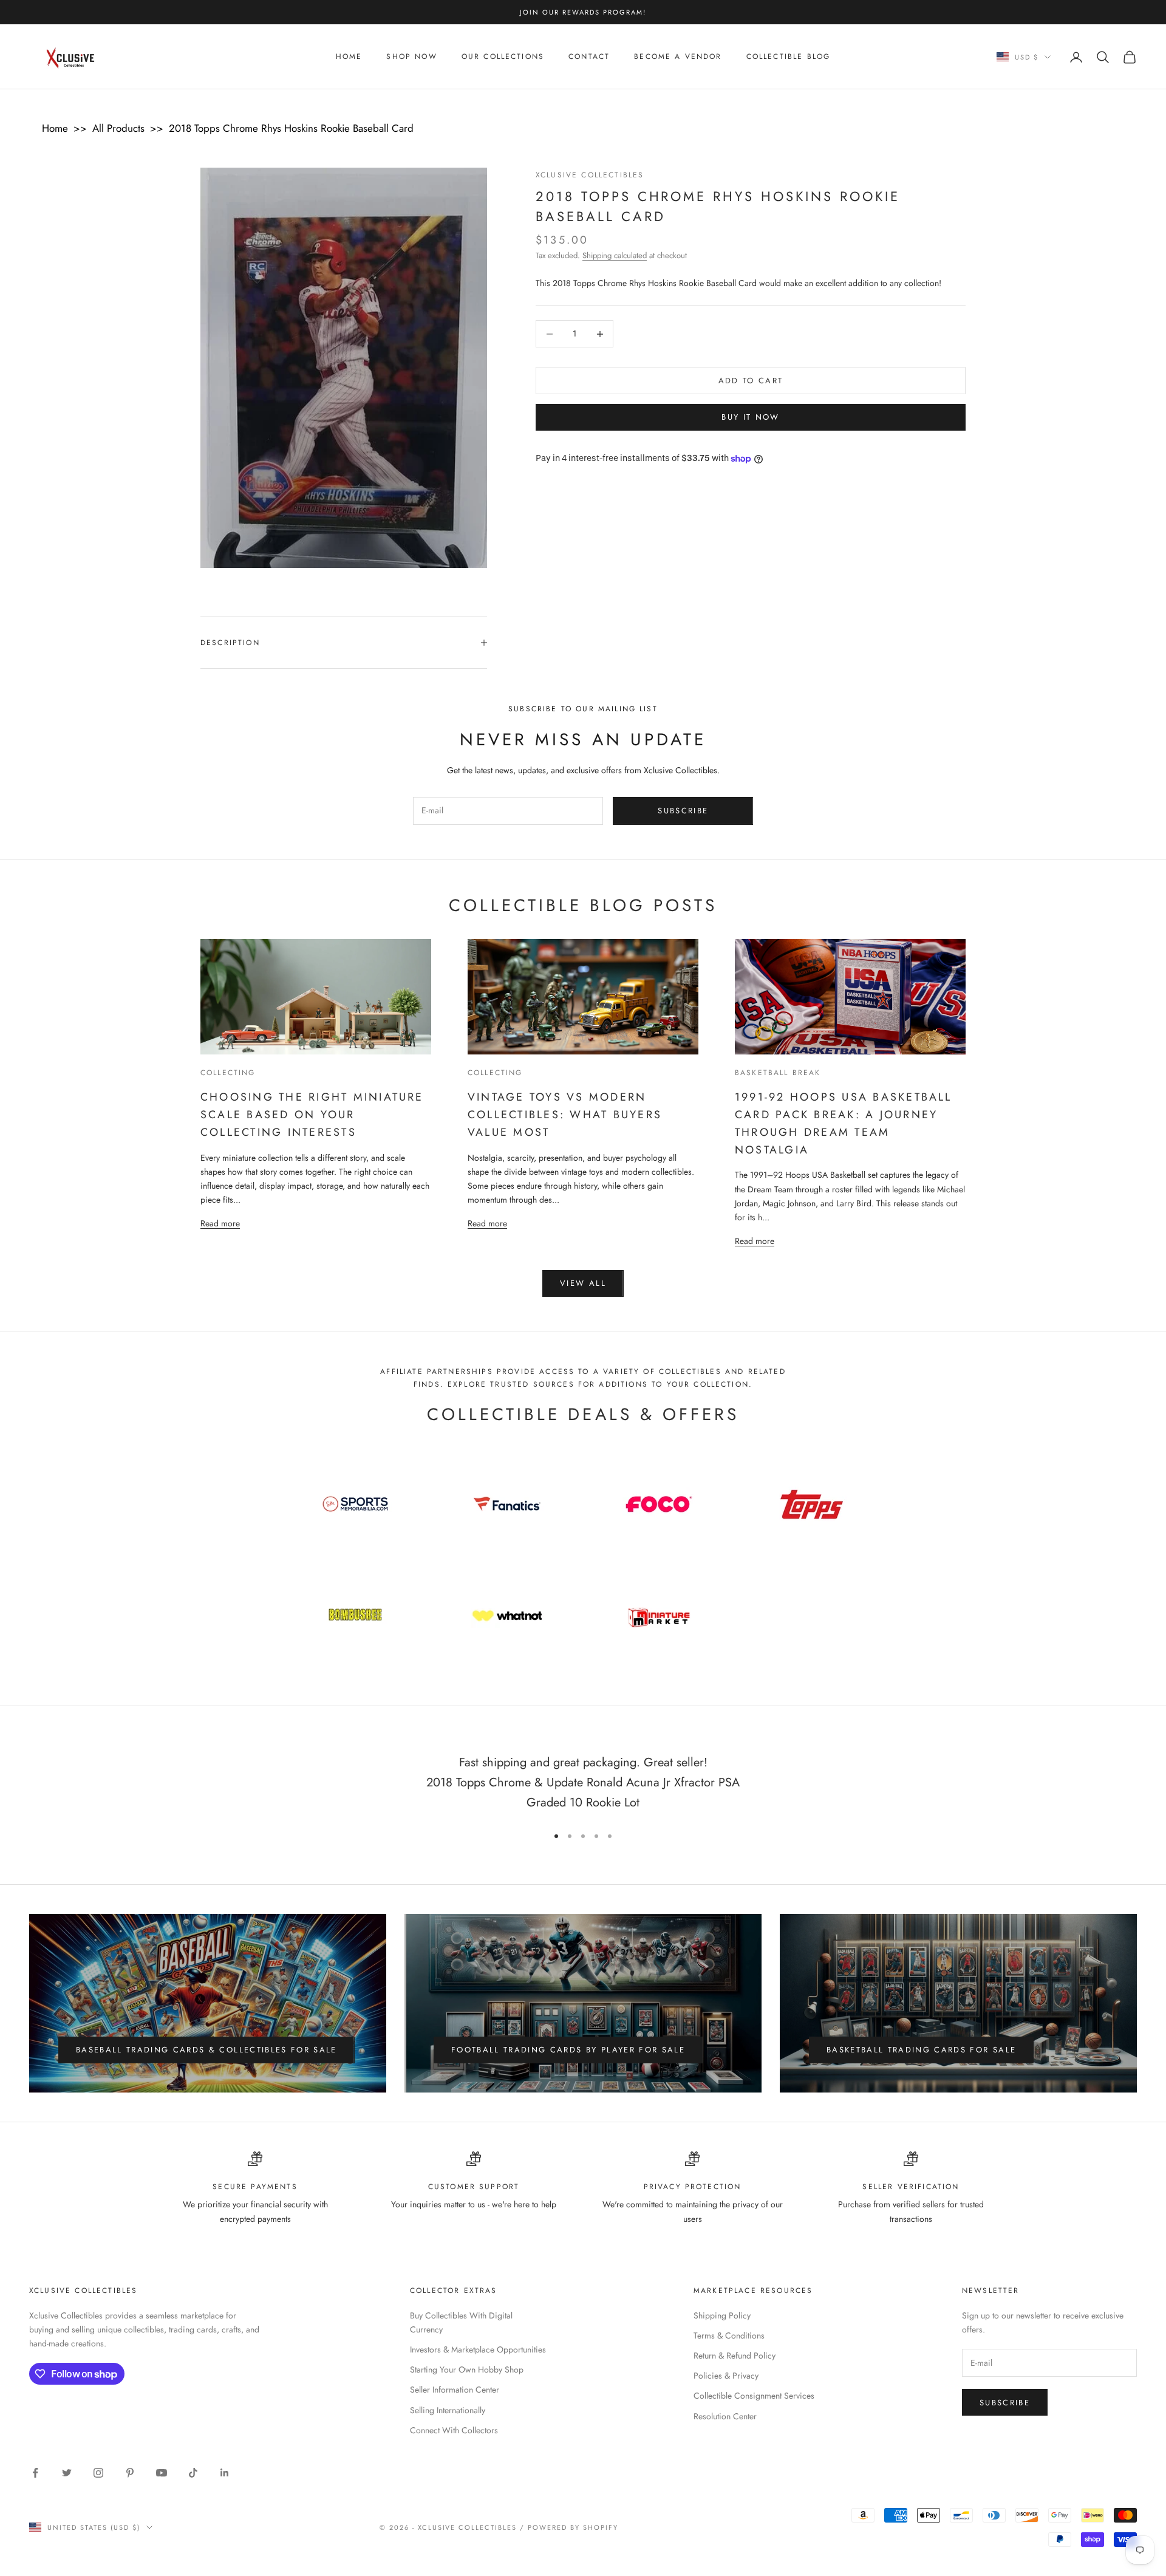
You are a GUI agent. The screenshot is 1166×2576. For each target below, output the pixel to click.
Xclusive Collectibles (590, 175)
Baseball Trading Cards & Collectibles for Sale (206, 2050)
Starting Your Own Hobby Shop (467, 2369)
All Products (118, 128)
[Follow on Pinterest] (130, 2473)
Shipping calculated (615, 255)
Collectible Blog (789, 57)
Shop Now (411, 57)
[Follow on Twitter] (67, 2473)
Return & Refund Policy (735, 2356)
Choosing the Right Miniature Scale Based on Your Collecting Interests (312, 1115)
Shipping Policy (722, 2315)
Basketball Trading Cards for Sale (921, 2050)
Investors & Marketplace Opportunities (478, 2349)
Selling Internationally (448, 2410)
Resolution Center (725, 2416)
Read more (220, 1223)
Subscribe (683, 811)
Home (349, 57)
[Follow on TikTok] (193, 2473)
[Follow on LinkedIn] (225, 2473)
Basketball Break (778, 1073)
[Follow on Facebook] (35, 2473)
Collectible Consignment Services (754, 2396)
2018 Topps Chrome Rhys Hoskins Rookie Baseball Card (291, 128)
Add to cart (751, 381)
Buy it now (750, 418)
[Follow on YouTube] (162, 2473)
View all (583, 1283)
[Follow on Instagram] (98, 2473)
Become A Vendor (678, 57)
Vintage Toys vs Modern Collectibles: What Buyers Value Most (565, 1115)
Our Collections (503, 57)
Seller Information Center (455, 2390)
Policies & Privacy (726, 2376)
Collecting (228, 1073)
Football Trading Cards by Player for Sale (568, 2050)
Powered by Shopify (573, 2527)
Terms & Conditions (729, 2335)
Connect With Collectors (454, 2430)
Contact (589, 57)
